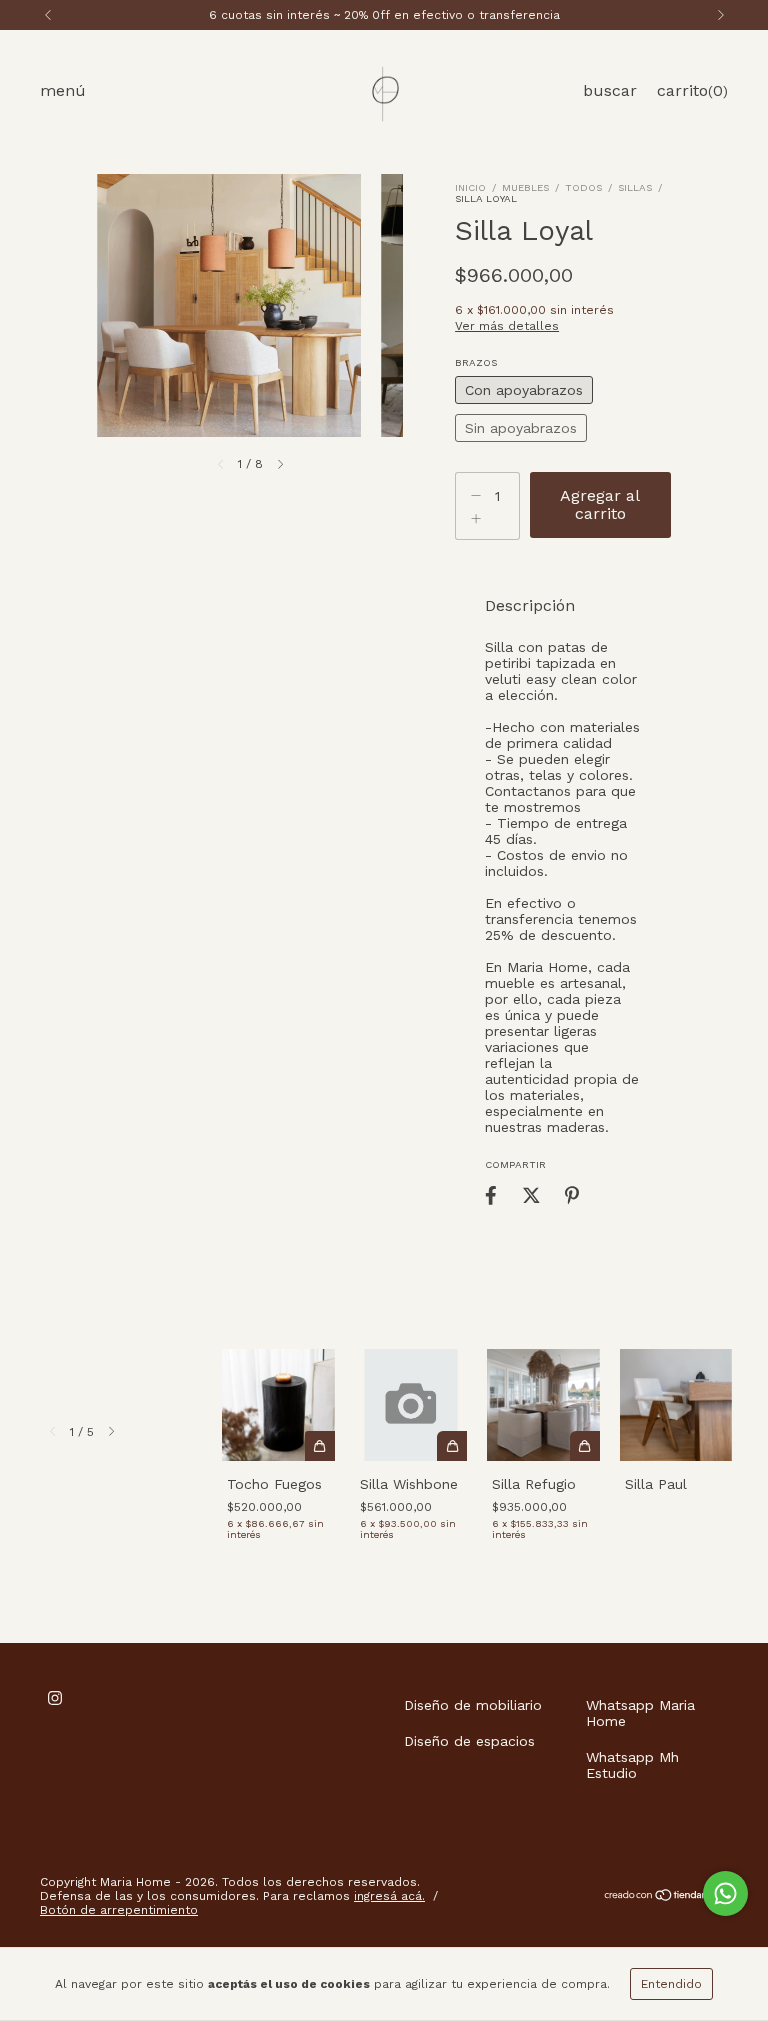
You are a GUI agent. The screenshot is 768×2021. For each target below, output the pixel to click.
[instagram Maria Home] (55, 1698)
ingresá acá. (389, 1896)
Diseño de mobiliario (473, 1705)
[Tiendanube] (665, 1898)
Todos (583, 187)
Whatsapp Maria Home (640, 1713)
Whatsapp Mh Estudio (632, 1765)
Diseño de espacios (469, 1741)
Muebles (525, 187)
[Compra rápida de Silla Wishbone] (452, 1446)
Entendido (671, 1984)
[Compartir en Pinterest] (572, 1195)
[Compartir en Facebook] (491, 1195)
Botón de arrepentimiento (119, 1910)
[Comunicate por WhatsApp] (725, 1893)
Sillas (635, 187)
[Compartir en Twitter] (531, 1195)
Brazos (476, 362)
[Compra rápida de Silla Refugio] (585, 1446)
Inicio (470, 187)
